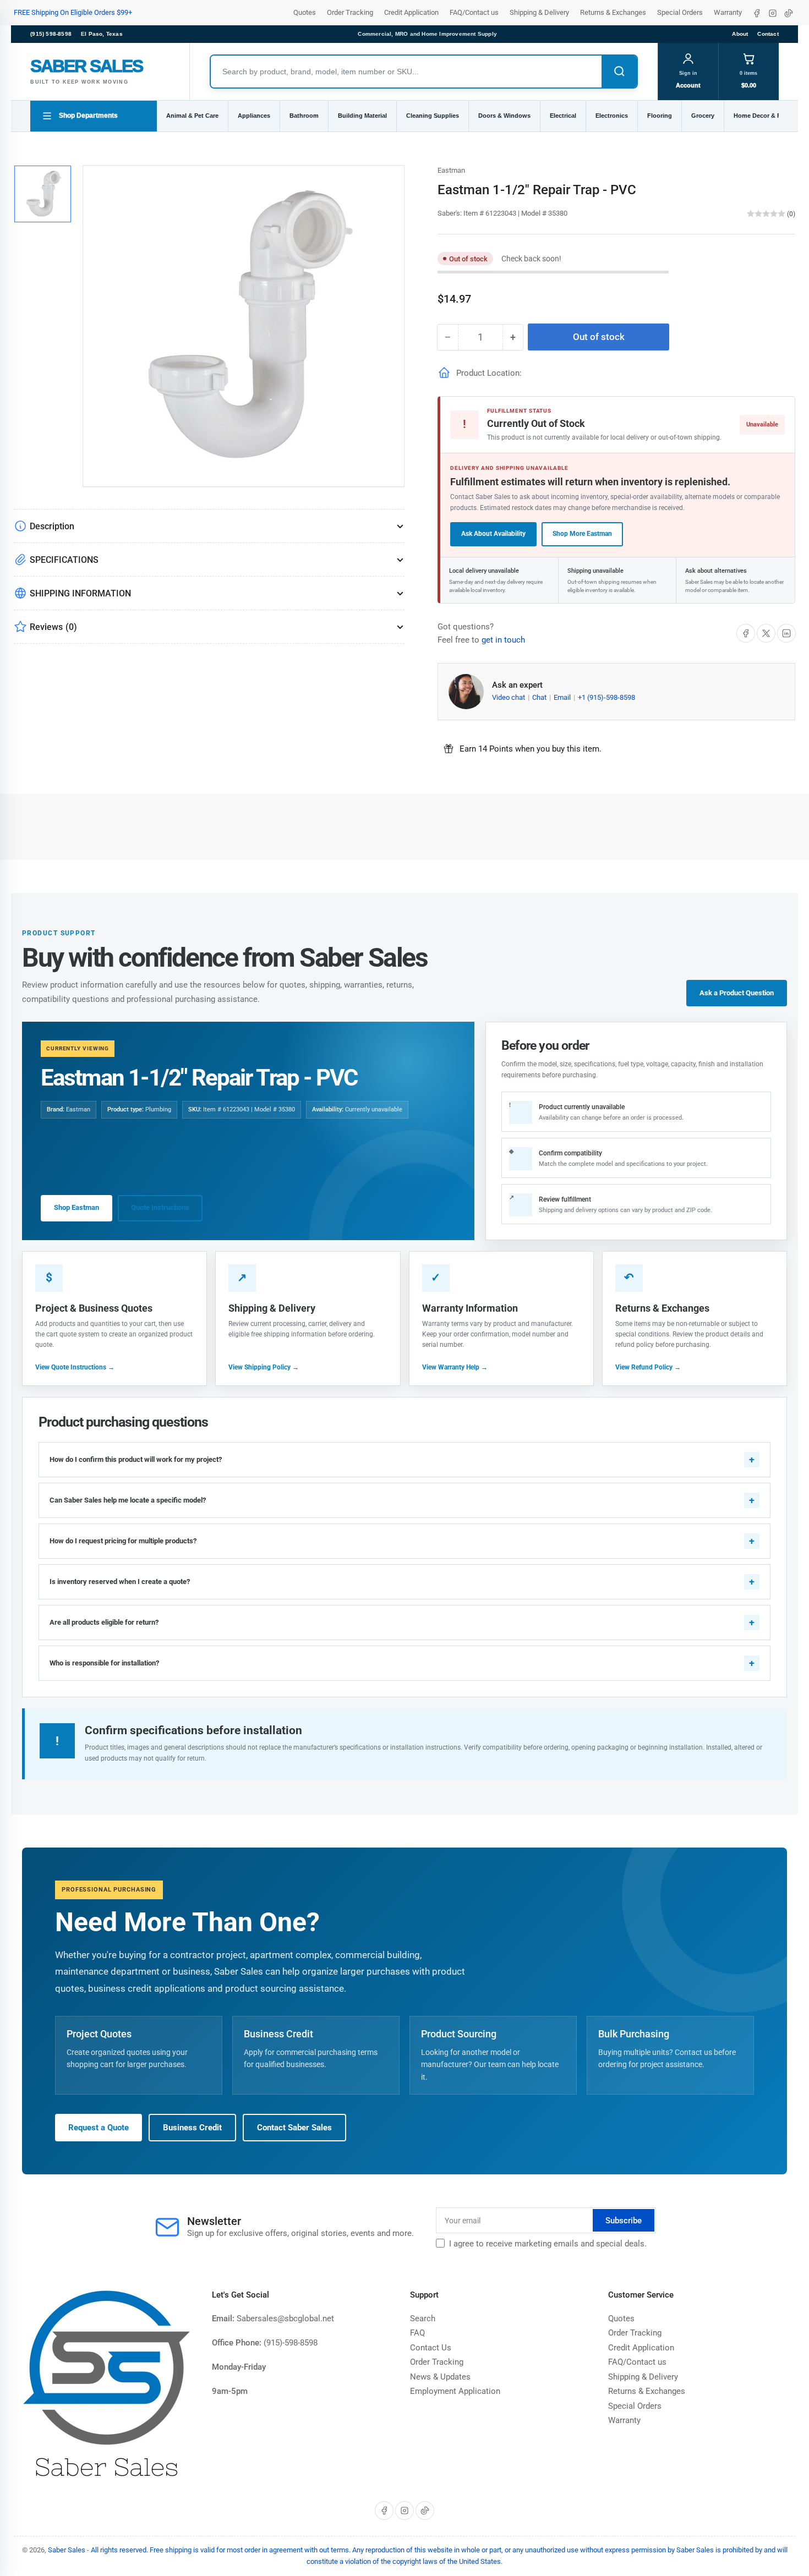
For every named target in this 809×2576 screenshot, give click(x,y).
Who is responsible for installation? (104, 1663)
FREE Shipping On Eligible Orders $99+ (73, 12)
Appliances (254, 116)
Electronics (612, 116)
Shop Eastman (76, 1207)
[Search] (619, 72)
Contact (768, 34)
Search (423, 2319)
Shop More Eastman (582, 534)
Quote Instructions (160, 1207)
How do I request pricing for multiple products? (123, 1541)
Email (563, 697)
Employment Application (455, 2391)
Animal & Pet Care (192, 116)
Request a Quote (99, 2128)
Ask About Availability (493, 534)
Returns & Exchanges (613, 12)
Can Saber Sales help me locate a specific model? (128, 1500)
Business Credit (192, 2128)
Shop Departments (88, 116)
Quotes (305, 12)
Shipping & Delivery (539, 12)
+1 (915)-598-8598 (606, 697)
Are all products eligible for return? (104, 1622)
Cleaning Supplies (433, 116)
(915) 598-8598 (51, 34)
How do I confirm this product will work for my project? (136, 1459)
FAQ (417, 2333)
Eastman (451, 170)
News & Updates (440, 2377)
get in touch (503, 640)
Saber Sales (67, 2550)
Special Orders (680, 12)
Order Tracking (350, 12)
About (740, 34)
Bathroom (304, 116)
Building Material (362, 116)
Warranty (728, 12)
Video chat (509, 697)
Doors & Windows (504, 116)
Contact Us (431, 2348)
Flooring (660, 116)
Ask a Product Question (737, 993)
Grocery (703, 116)
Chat (540, 697)
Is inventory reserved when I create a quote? (120, 1582)
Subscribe (624, 2221)
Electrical (563, 116)
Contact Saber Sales (294, 2128)
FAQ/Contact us (474, 12)
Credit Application (411, 12)
